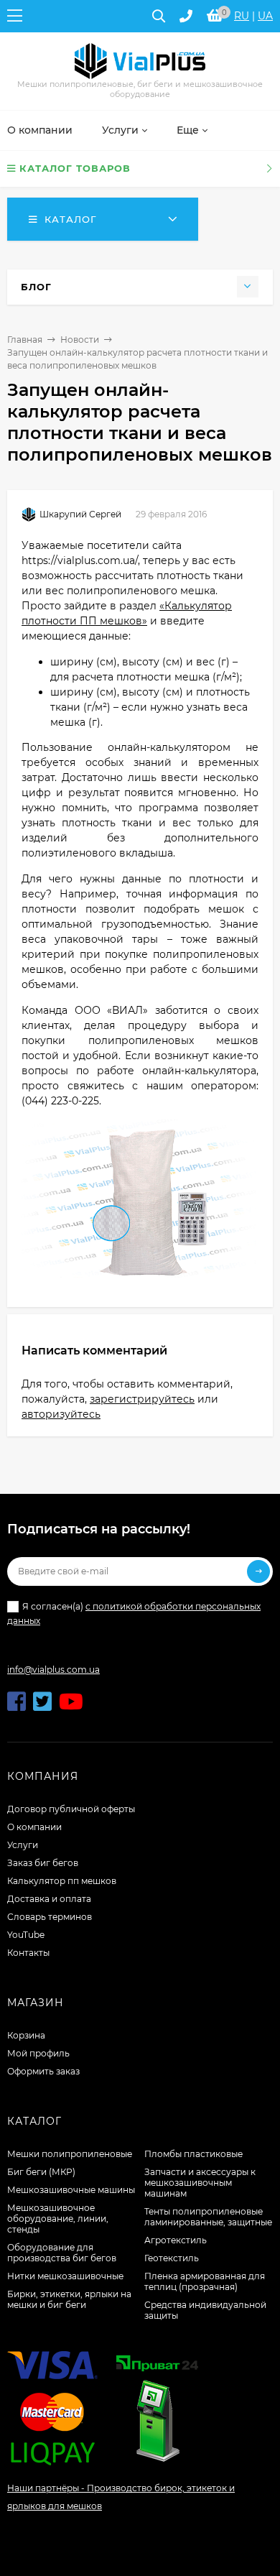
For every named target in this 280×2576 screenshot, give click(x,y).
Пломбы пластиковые (193, 2154)
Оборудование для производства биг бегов (62, 2253)
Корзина (26, 2035)
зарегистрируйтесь (142, 1399)
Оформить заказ (43, 2071)
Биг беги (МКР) (41, 2172)
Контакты (28, 1953)
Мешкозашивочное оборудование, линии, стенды (58, 2219)
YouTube (26, 1935)
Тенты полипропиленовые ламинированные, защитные (208, 2217)
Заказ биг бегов (43, 1863)
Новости (80, 340)
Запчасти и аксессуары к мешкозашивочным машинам (200, 2183)
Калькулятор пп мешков (62, 1881)
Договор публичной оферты (71, 1809)
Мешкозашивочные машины (71, 2190)
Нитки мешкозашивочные (65, 2276)
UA (265, 16)
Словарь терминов (50, 1917)
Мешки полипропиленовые (70, 2154)
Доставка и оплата (49, 1899)
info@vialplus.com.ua (53, 1670)
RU (242, 16)
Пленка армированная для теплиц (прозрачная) (205, 2281)
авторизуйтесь (61, 1414)
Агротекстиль (176, 2240)
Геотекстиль (172, 2258)
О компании (34, 1827)
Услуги (23, 1845)
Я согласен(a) (134, 1613)
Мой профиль (38, 2053)
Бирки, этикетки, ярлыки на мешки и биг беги (69, 2299)
